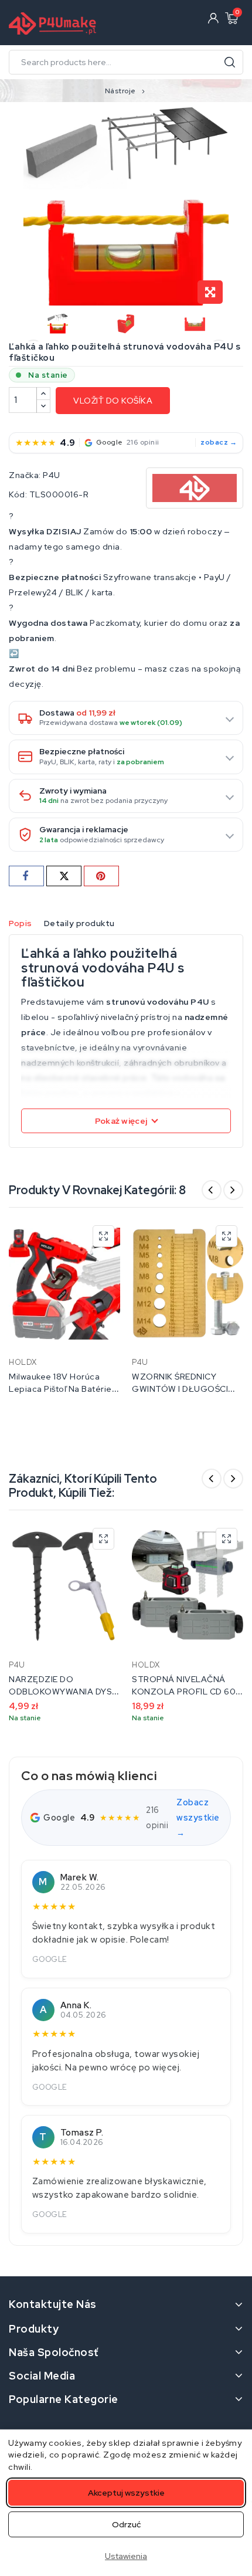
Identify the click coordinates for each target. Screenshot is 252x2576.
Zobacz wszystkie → (198, 1817)
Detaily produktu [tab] (79, 923)
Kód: (18, 494)
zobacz (214, 442)
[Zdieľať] (26, 876)
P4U (52, 475)
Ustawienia (126, 2556)
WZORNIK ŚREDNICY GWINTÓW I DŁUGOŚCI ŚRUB (180, 1389)
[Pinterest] (101, 876)
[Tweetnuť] (64, 876)
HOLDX (23, 1362)
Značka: (25, 475)
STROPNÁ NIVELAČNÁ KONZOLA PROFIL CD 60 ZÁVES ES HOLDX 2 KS (184, 1692)
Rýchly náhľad (103, 1236)
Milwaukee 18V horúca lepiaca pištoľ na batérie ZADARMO (60, 1389)
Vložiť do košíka (113, 401)
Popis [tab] (21, 923)
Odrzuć (126, 2524)
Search (230, 62)
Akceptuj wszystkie (126, 2493)
